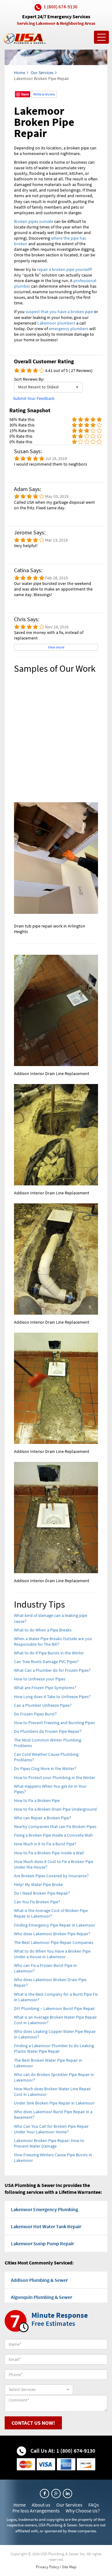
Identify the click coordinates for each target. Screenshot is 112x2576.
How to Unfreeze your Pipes (40, 1679)
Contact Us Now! (33, 2423)
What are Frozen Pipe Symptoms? (45, 1688)
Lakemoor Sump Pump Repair (42, 2243)
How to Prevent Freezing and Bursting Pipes (54, 1723)
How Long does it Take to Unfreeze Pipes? (52, 1697)
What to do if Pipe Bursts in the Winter (49, 1653)
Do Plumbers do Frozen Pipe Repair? (48, 1731)
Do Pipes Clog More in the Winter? (45, 1768)
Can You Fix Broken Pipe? (37, 1902)
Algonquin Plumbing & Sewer (42, 2297)
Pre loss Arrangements (36, 2511)
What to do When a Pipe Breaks (43, 1630)
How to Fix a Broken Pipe (37, 1800)
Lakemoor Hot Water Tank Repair (46, 2226)
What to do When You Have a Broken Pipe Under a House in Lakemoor (52, 1954)
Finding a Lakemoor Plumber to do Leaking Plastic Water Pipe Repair (54, 2048)
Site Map (69, 2567)
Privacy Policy (47, 2567)
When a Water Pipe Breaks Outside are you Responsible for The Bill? (53, 1641)
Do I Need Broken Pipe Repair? (42, 1893)
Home (20, 73)
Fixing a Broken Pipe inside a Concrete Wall (53, 1835)
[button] (48, 387)
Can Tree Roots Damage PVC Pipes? (46, 1662)
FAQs (94, 2505)
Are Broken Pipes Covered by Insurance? (51, 1876)
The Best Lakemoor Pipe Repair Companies (54, 1942)
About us (41, 2505)
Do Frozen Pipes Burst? (35, 1714)
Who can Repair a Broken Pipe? (42, 1818)
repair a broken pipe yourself (64, 269)
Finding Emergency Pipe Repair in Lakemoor (55, 1925)
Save (25, 94)
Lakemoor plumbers (56, 323)
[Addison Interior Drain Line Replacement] (56, 1010)
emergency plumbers (69, 329)
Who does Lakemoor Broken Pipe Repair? (52, 1934)
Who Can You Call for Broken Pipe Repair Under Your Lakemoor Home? (51, 2129)
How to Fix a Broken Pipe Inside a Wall (49, 1853)
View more (56, 647)
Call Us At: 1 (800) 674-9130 (62, 2451)
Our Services (42, 73)
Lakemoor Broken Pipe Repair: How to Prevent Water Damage (49, 2143)
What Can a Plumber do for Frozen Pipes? (52, 1670)
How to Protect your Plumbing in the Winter (55, 1777)
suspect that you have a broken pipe (59, 312)
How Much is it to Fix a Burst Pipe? (45, 1844)
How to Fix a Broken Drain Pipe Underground (55, 1809)
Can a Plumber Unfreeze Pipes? (43, 1705)
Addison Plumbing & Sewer (39, 2280)
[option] (56, 807)
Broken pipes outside (34, 221)
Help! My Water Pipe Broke (38, 1884)
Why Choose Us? (83, 2511)
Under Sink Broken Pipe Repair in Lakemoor (54, 2103)
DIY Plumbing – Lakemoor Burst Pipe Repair (54, 2008)
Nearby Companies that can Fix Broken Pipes (55, 1826)
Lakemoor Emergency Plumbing (44, 2209)
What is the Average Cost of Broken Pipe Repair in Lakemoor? (51, 1913)
